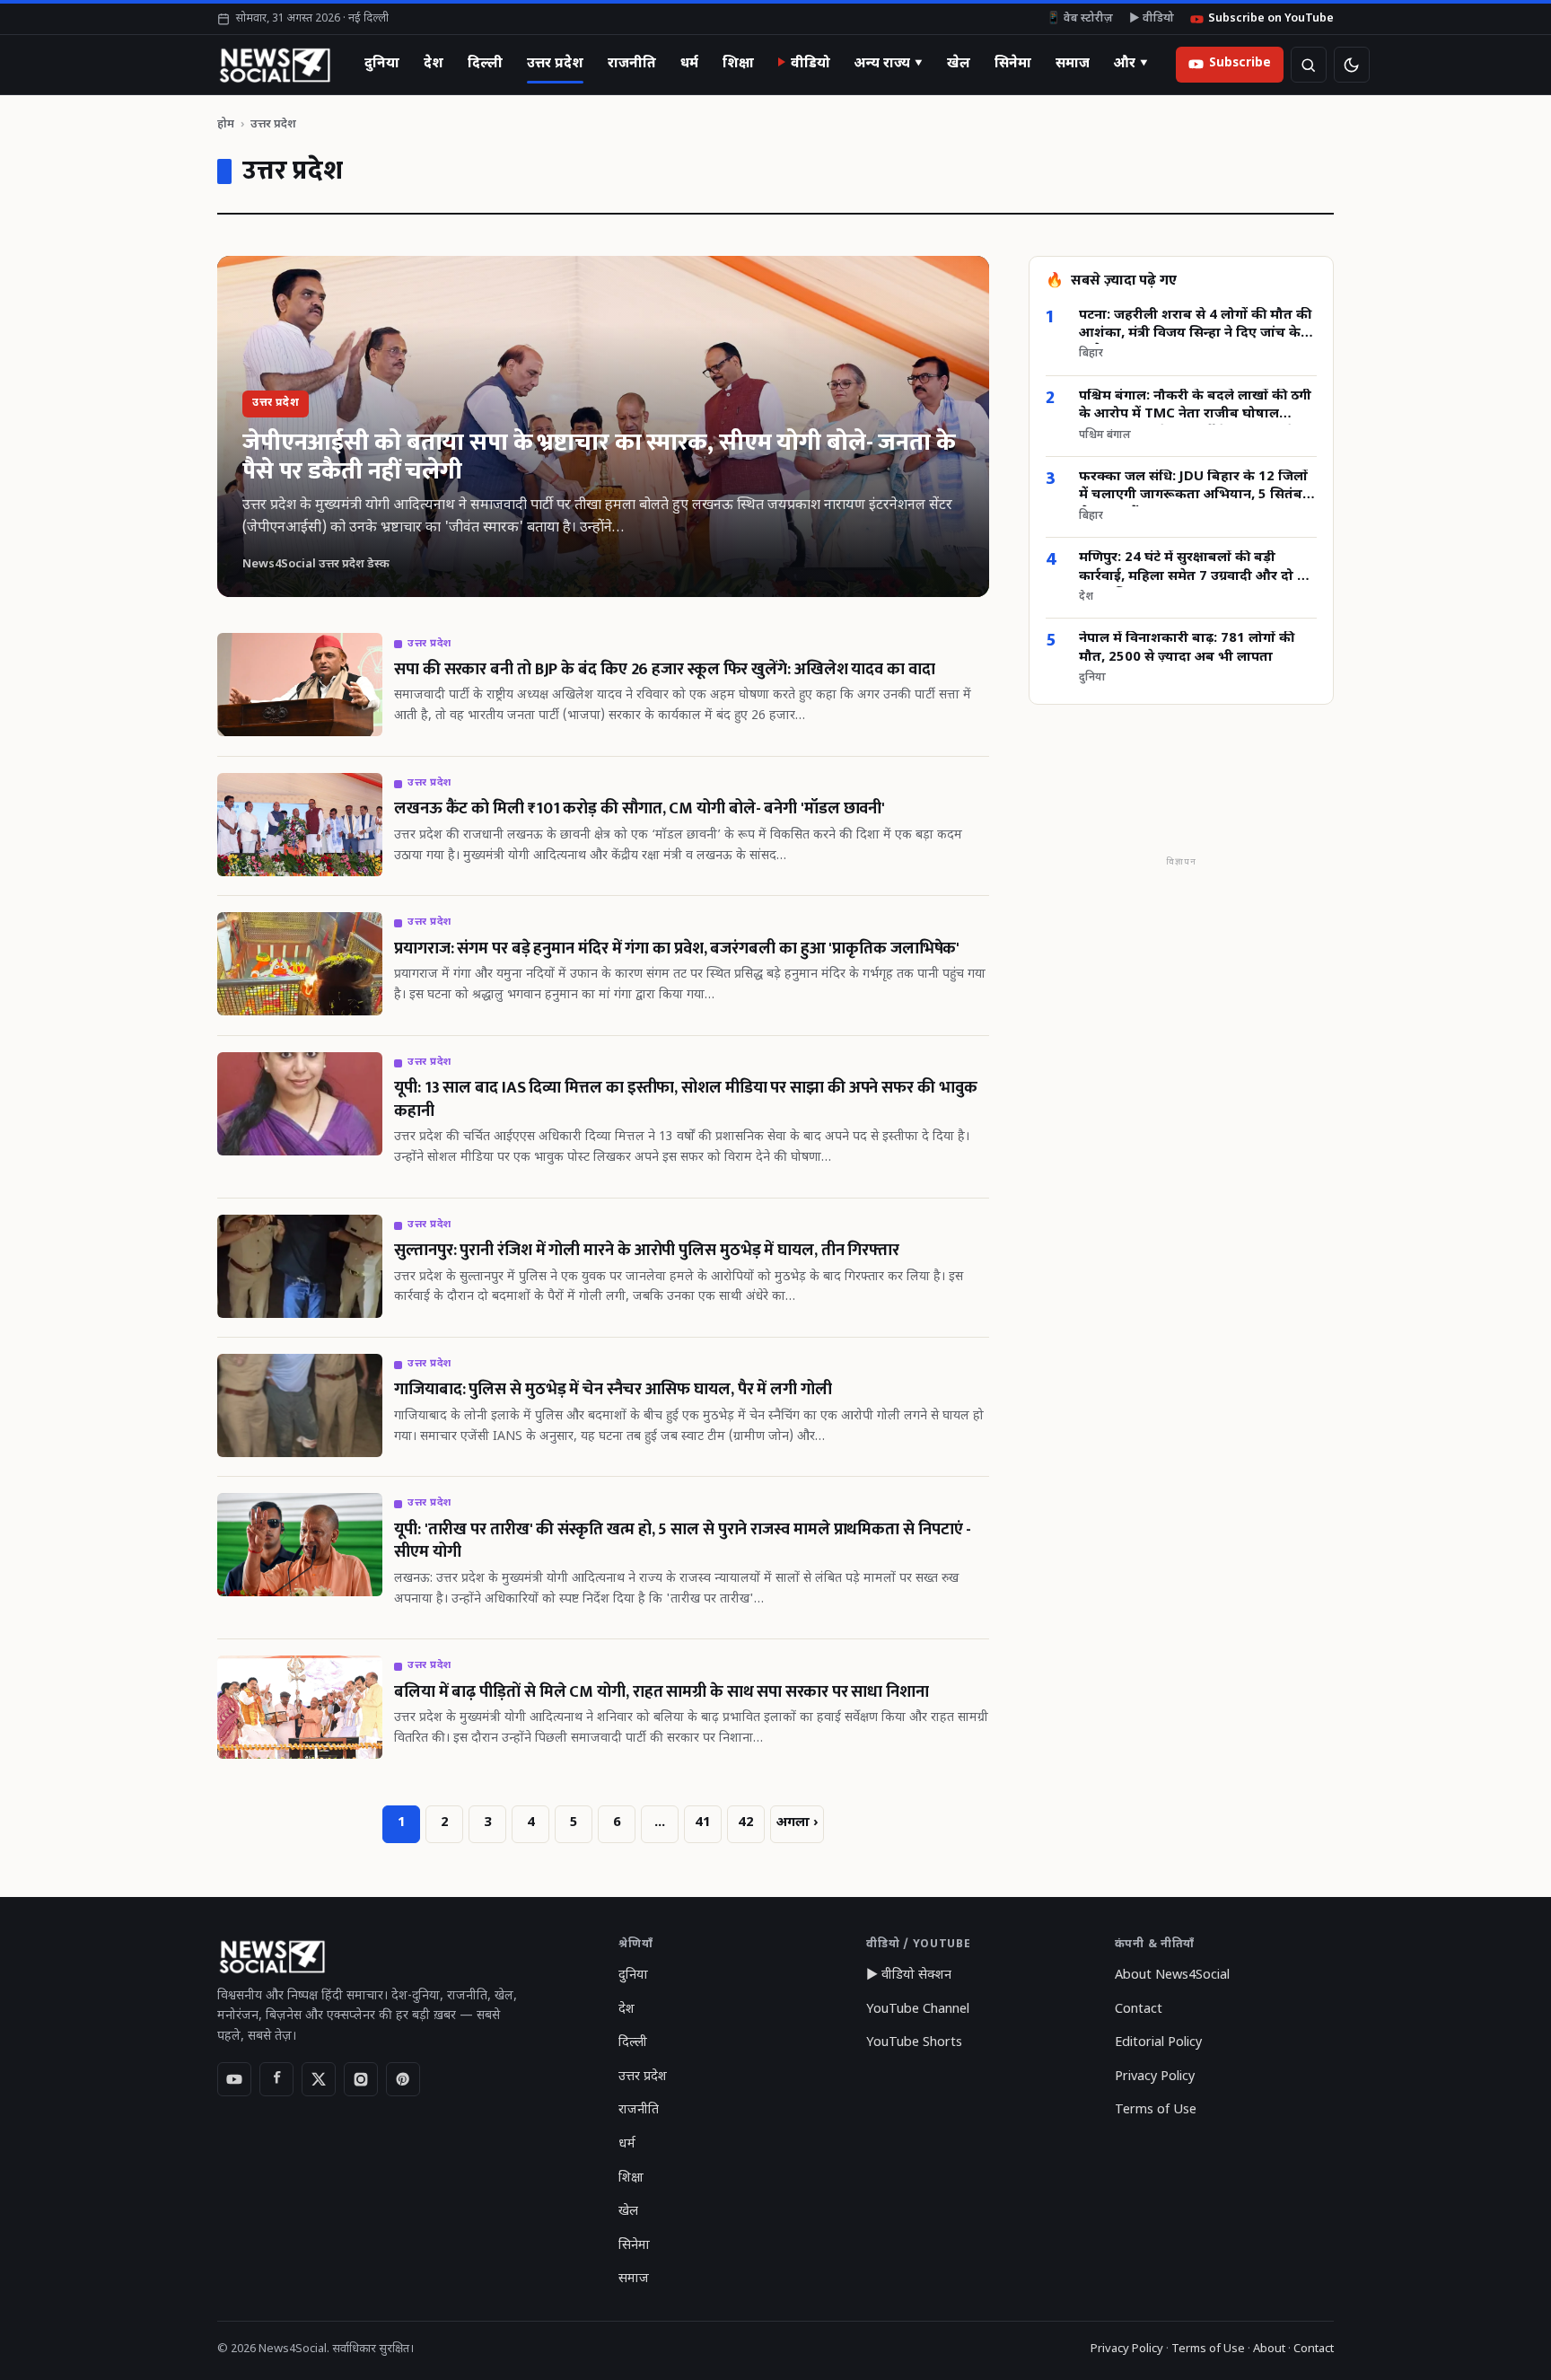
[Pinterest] (403, 2079)
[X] (319, 2079)
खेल (959, 64)
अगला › (797, 1823)
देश (434, 64)
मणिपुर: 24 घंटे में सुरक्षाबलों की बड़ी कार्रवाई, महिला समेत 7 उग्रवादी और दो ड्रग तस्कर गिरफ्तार (1196, 569)
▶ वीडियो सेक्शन (909, 1976)
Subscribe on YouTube (1271, 19)
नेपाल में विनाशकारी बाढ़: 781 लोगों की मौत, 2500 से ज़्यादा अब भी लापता (1187, 649)
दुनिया (382, 64)
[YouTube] (234, 2079)
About (1269, 2349)
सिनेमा (1013, 64)
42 (746, 1823)
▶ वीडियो (1152, 19)
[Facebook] (276, 2079)
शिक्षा (738, 64)
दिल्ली (485, 64)
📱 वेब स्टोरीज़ (1080, 19)
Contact (1139, 2010)
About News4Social (1172, 1976)
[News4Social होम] (274, 65)
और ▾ (1131, 64)
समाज (1073, 64)
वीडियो (811, 64)
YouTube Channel (918, 2010)
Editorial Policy (1158, 2043)
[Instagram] (361, 2079)
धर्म (689, 64)
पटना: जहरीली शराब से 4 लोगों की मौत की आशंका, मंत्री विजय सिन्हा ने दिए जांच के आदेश (1195, 325)
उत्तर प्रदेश (555, 64)
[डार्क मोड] (1352, 65)
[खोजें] (1309, 65)
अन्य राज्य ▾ (889, 64)
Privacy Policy (1155, 2077)
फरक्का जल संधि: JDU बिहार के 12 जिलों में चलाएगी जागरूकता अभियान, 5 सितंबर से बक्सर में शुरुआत (1194, 488)
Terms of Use (1156, 2110)
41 (703, 1823)
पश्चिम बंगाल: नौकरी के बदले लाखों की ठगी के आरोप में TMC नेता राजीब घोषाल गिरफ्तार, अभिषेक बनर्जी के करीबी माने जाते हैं (1195, 407)
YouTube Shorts (914, 2043)
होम (226, 124)
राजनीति (632, 64)
